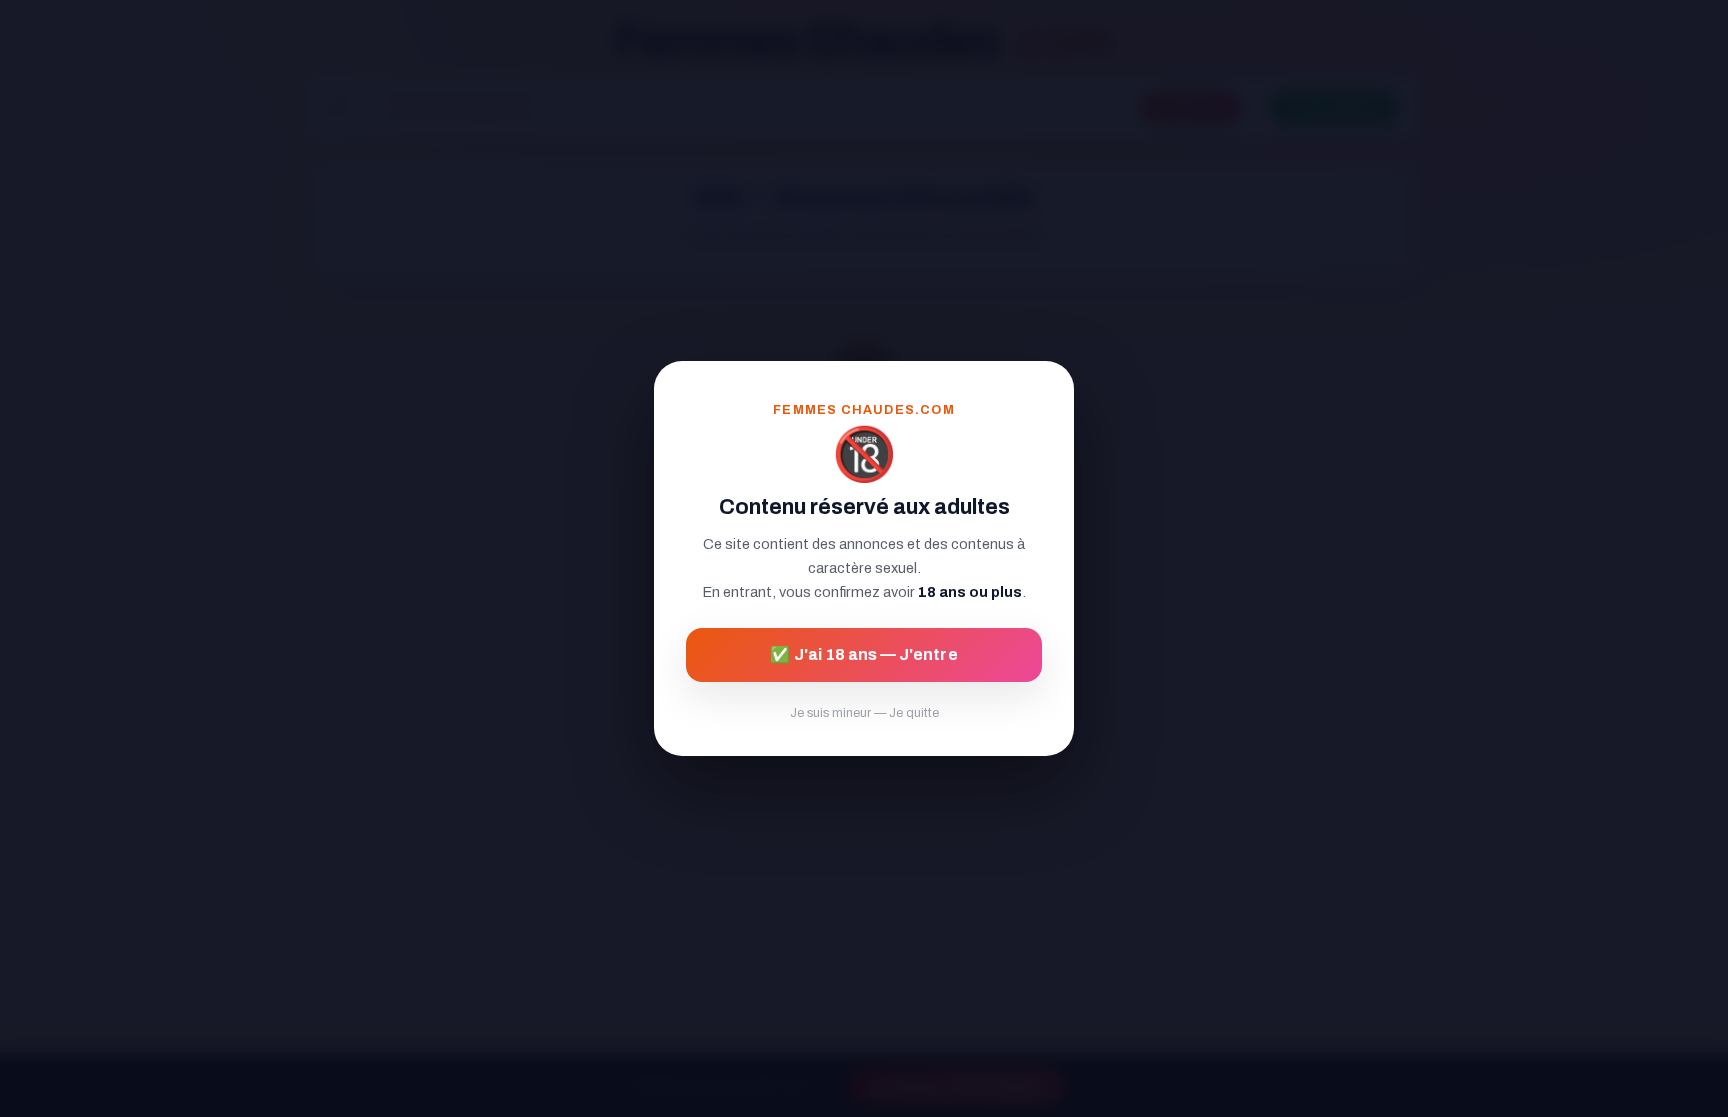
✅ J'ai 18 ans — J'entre (863, 654)
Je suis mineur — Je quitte (864, 713)
